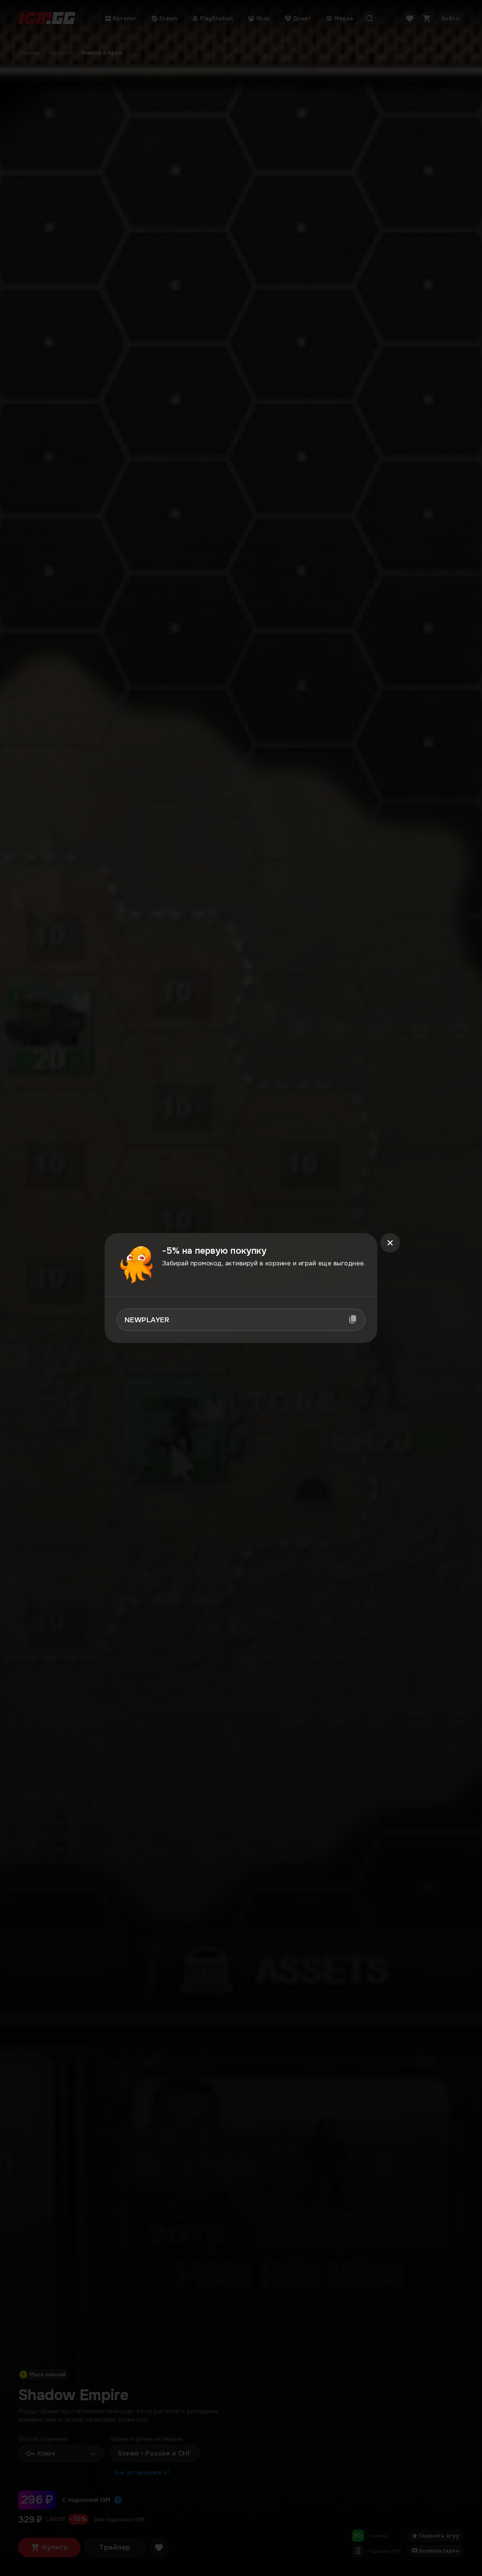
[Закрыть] (390, 1243)
